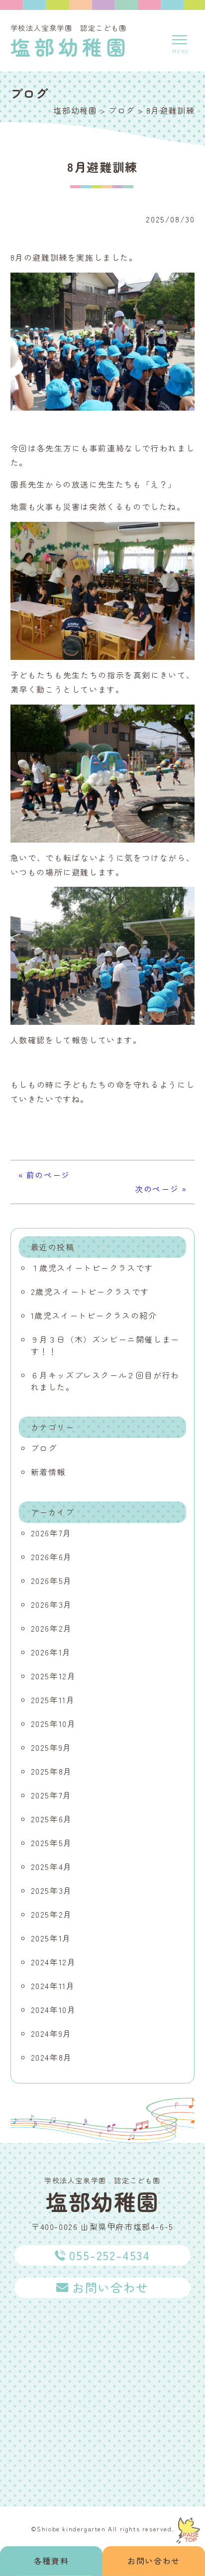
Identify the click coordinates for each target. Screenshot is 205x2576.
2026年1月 (51, 1652)
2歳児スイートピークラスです (90, 1291)
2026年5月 (51, 1580)
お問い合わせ (154, 2561)
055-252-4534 (109, 2255)
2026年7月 (51, 1533)
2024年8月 (51, 2057)
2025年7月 (51, 1795)
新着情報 (48, 1472)
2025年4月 (51, 1866)
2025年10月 (53, 1723)
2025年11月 (53, 1700)
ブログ (44, 1448)
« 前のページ (44, 1175)
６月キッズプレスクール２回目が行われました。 (105, 1381)
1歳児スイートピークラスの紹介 (94, 1315)
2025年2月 (51, 1914)
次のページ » (161, 1189)
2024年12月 (53, 1962)
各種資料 (51, 2561)
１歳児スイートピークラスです (92, 1268)
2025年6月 (51, 1819)
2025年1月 (51, 1938)
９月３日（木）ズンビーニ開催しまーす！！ (105, 1345)
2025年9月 (51, 1747)
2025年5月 (51, 1843)
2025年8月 (51, 1771)
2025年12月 (53, 1676)
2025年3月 (51, 1890)
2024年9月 (51, 2033)
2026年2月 (51, 1628)
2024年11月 (53, 1986)
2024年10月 (53, 2009)
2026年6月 (51, 1557)
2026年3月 (51, 1604)
